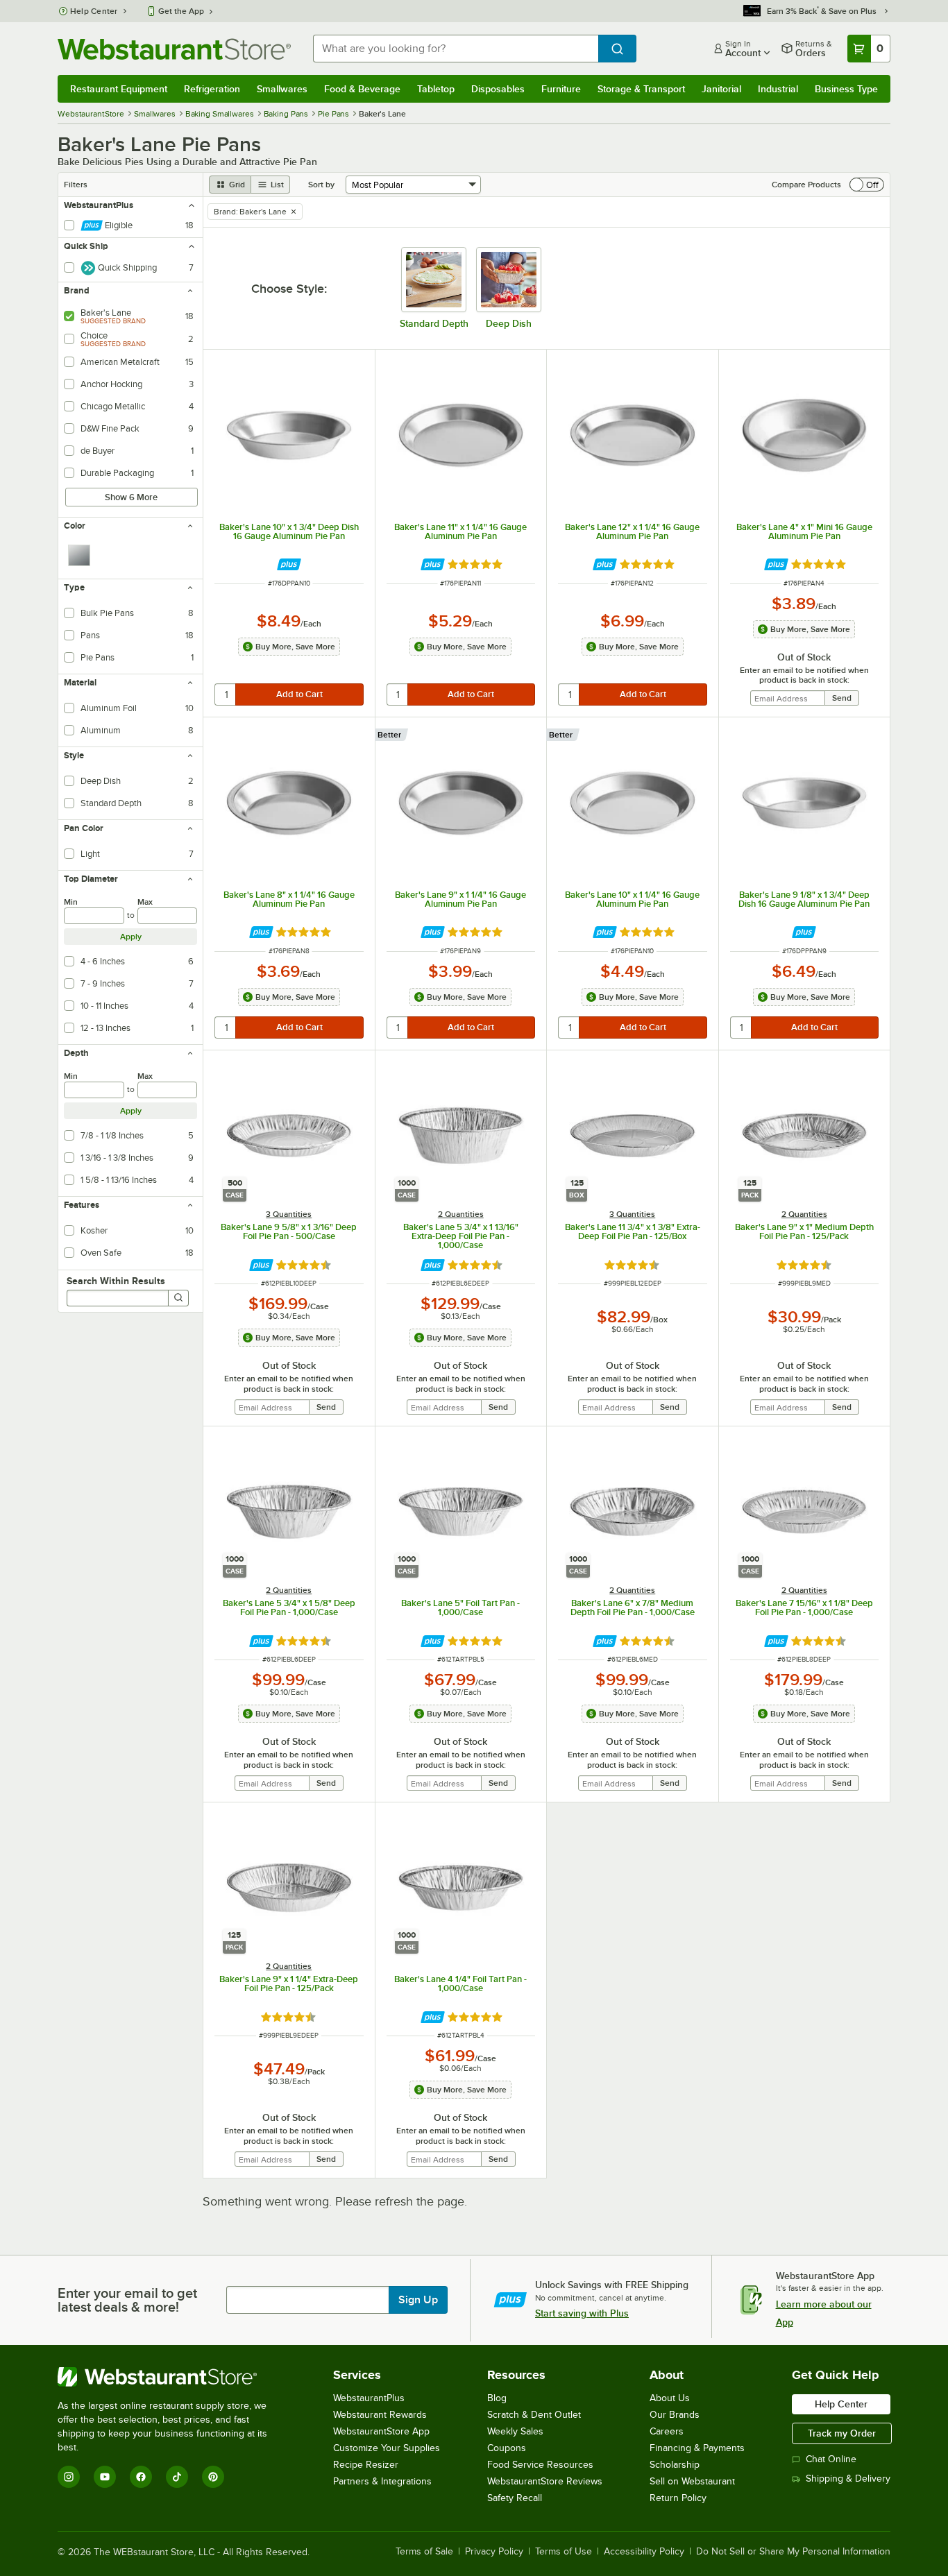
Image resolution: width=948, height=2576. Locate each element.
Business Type (846, 89)
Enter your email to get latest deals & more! (127, 2300)
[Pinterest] (213, 2477)
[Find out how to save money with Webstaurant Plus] (289, 564)
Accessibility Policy (644, 2552)
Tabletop (436, 89)
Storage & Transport (641, 89)
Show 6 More (131, 497)
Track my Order (842, 2433)
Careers (667, 2431)
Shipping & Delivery (848, 2479)
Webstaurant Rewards (380, 2415)
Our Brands (675, 2415)
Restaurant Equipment (119, 89)
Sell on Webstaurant (692, 2481)
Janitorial (721, 89)
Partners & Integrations (382, 2481)
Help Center (94, 11)
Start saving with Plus (582, 2313)
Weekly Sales (515, 2431)
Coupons (507, 2448)
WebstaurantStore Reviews (545, 2481)
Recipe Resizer (366, 2465)
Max (145, 902)
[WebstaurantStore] (172, 2377)
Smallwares (282, 89)
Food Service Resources (540, 2465)
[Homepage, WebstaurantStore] (174, 49)
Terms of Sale (424, 2552)
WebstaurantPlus (369, 2398)
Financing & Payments (697, 2448)
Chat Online (831, 2459)
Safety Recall (515, 2498)
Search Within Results (116, 1281)
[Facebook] (141, 2477)
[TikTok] (177, 2477)
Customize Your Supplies (387, 2448)
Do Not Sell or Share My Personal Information (793, 2552)
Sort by (321, 185)
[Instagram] (69, 2477)
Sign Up (418, 2300)
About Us (670, 2398)
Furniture (561, 89)
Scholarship (675, 2465)
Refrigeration (212, 89)
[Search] (178, 1298)
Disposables (498, 89)
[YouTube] (105, 2477)
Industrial (778, 89)
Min (71, 902)
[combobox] (456, 49)
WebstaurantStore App (381, 2431)
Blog (497, 2398)
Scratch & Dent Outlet (534, 2415)
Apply (131, 937)
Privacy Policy (494, 2552)
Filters (76, 185)
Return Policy (678, 2498)
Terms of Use (564, 2552)
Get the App (181, 11)
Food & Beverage (362, 89)
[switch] (867, 185)
